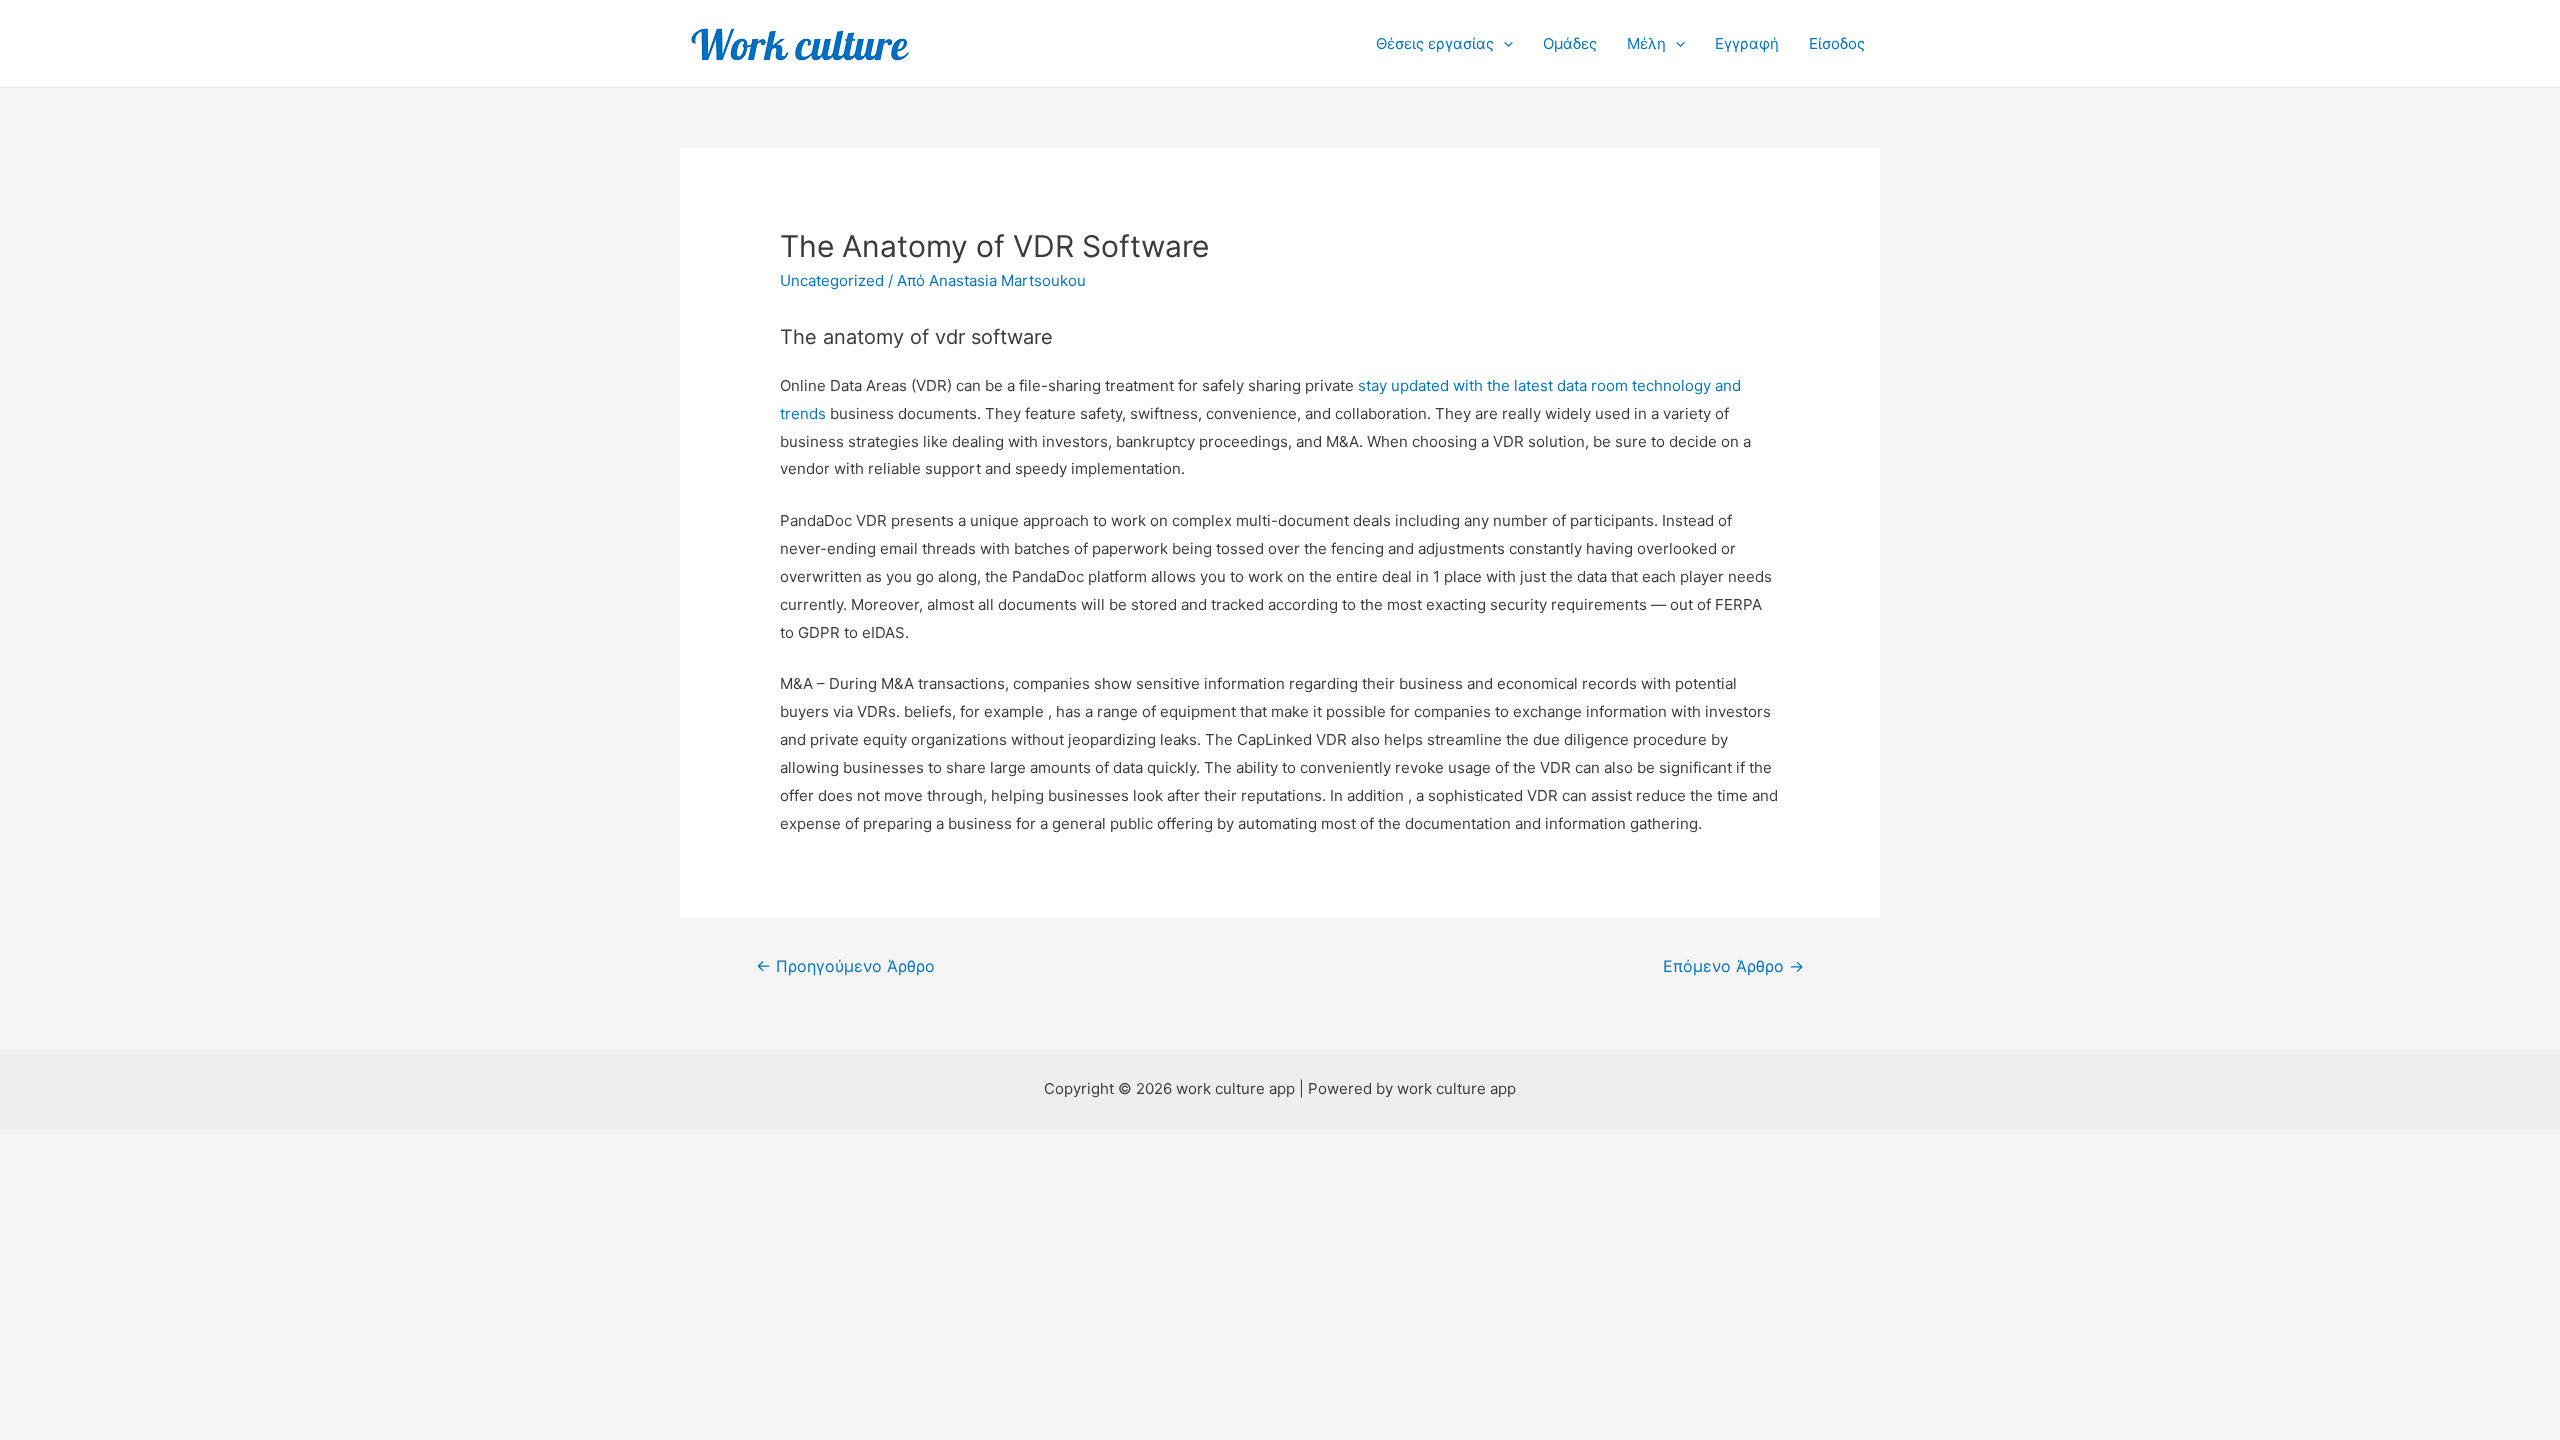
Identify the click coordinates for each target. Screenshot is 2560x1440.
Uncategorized (832, 280)
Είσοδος (1837, 43)
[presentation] (1503, 43)
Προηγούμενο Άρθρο (845, 966)
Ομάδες (1570, 43)
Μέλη (1646, 43)
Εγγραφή (1747, 43)
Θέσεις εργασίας (1435, 43)
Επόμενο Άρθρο (1733, 966)
